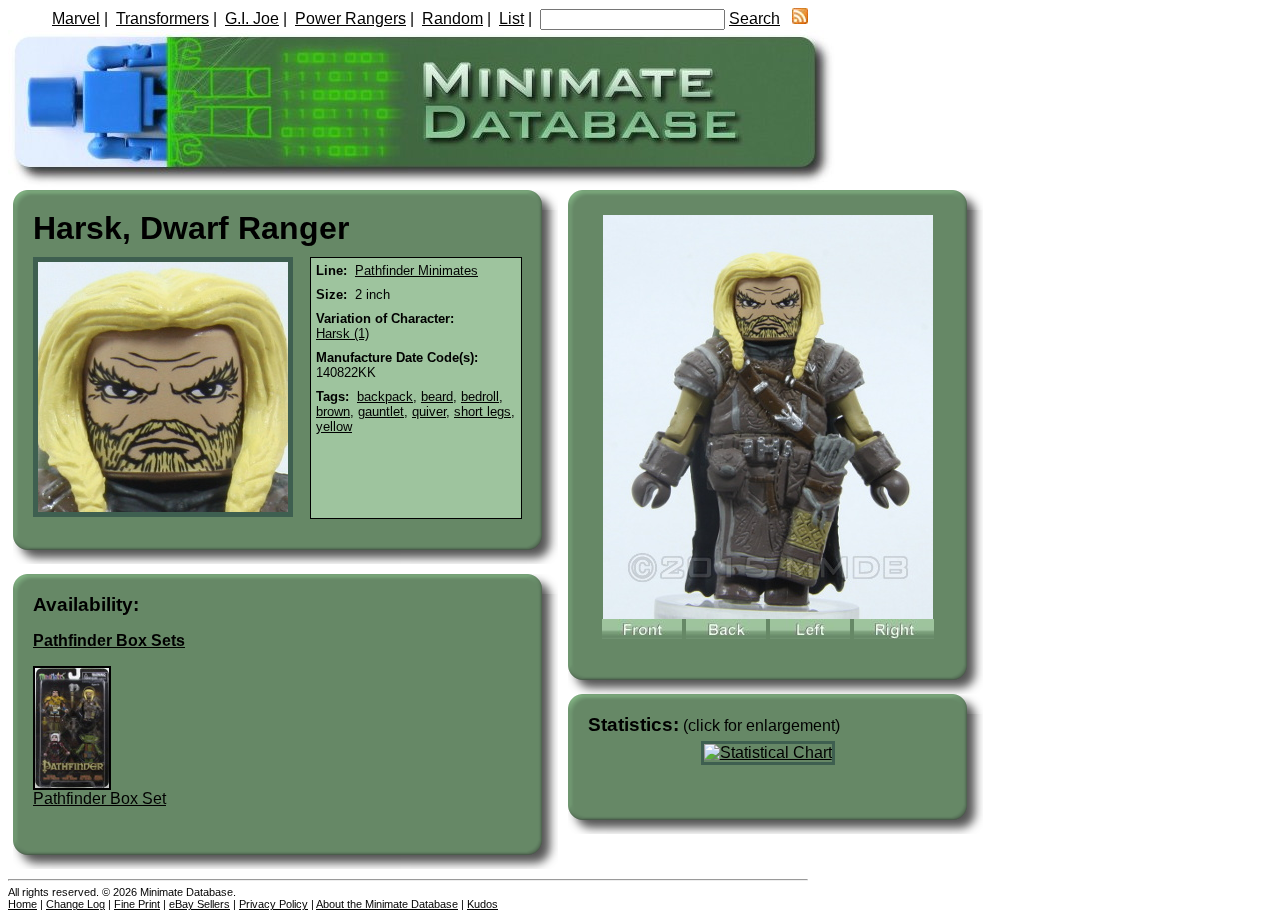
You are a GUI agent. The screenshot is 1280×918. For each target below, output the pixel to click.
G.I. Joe (252, 18)
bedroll (480, 396)
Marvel (76, 18)
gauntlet (381, 411)
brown (333, 411)
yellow (334, 426)
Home (22, 904)
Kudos (482, 904)
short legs (482, 411)
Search (754, 18)
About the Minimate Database (387, 904)
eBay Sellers (199, 904)
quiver (429, 411)
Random (452, 18)
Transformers (162, 18)
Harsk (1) (342, 333)
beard (437, 396)
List (511, 18)
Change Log (75, 904)
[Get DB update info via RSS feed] (800, 18)
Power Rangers (350, 18)
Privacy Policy (273, 904)
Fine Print (137, 904)
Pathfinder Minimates (416, 270)
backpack (385, 396)
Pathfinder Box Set (99, 798)
